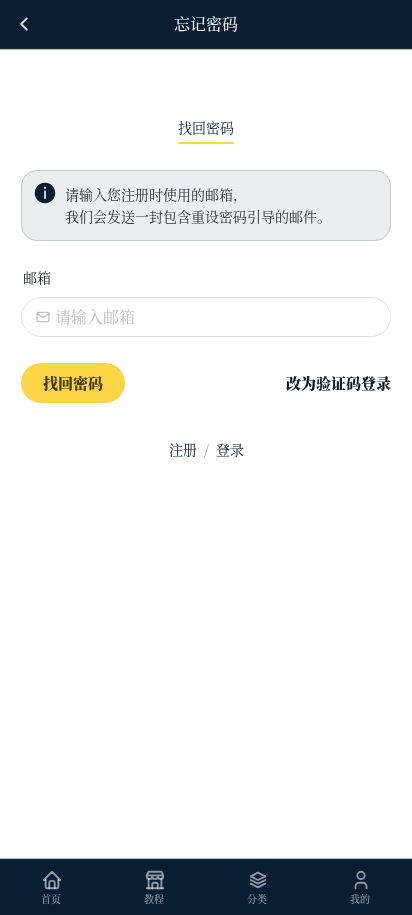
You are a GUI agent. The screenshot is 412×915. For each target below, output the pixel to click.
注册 (183, 449)
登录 (230, 449)
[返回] (24, 24)
